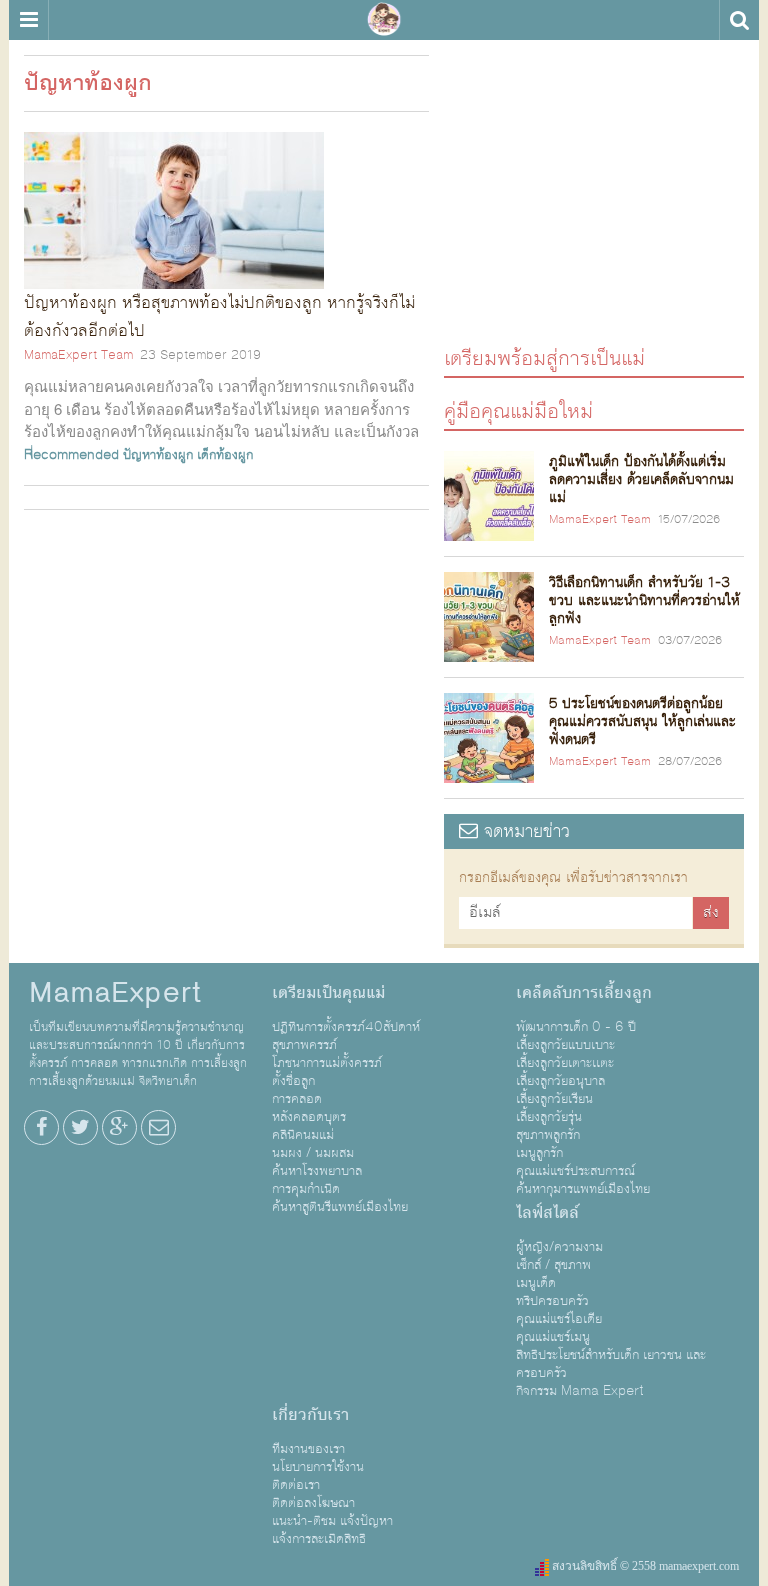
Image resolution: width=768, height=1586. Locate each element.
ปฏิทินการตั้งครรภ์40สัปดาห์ (346, 1027)
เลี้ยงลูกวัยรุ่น (549, 1117)
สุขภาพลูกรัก (548, 1135)
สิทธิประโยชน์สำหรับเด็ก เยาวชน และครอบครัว (611, 1364)
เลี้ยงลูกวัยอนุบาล (560, 1081)
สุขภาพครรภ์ (304, 1045)
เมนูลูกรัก (539, 1153)
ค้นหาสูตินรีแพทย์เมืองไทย (340, 1207)
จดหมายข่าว (524, 831)
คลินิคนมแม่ (303, 1135)
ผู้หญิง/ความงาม (559, 1247)
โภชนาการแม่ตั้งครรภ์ (327, 1063)
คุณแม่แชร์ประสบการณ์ (575, 1171)
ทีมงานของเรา (308, 1449)
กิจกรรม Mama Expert (580, 1391)
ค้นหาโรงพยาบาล (317, 1171)
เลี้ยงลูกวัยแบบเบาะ (565, 1045)
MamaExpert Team (78, 355)
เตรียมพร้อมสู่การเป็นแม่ (544, 357)
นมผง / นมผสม (313, 1153)
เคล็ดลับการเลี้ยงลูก (584, 993)
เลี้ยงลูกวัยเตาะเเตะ (565, 1063)
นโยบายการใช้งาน (318, 1467)
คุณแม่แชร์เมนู (553, 1337)
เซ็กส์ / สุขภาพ (553, 1265)
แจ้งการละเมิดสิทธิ (319, 1539)
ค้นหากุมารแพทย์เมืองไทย (583, 1189)
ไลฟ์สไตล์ (547, 1213)
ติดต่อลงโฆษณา (313, 1503)
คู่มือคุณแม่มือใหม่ (518, 410)
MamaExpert (384, 20)
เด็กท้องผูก (225, 455)
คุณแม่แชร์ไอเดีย (559, 1319)
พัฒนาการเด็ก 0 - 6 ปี (576, 1027)
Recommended (71, 455)
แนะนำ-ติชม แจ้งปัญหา (332, 1521)
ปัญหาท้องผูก (158, 455)
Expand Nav (28, 20)
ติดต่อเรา (296, 1485)
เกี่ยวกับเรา (310, 1415)
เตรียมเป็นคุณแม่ (328, 993)
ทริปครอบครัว (552, 1301)
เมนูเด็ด (536, 1283)
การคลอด (297, 1099)
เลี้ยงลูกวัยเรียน (554, 1099)
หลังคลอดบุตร (309, 1117)
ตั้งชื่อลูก (293, 1081)
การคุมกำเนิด (306, 1189)
